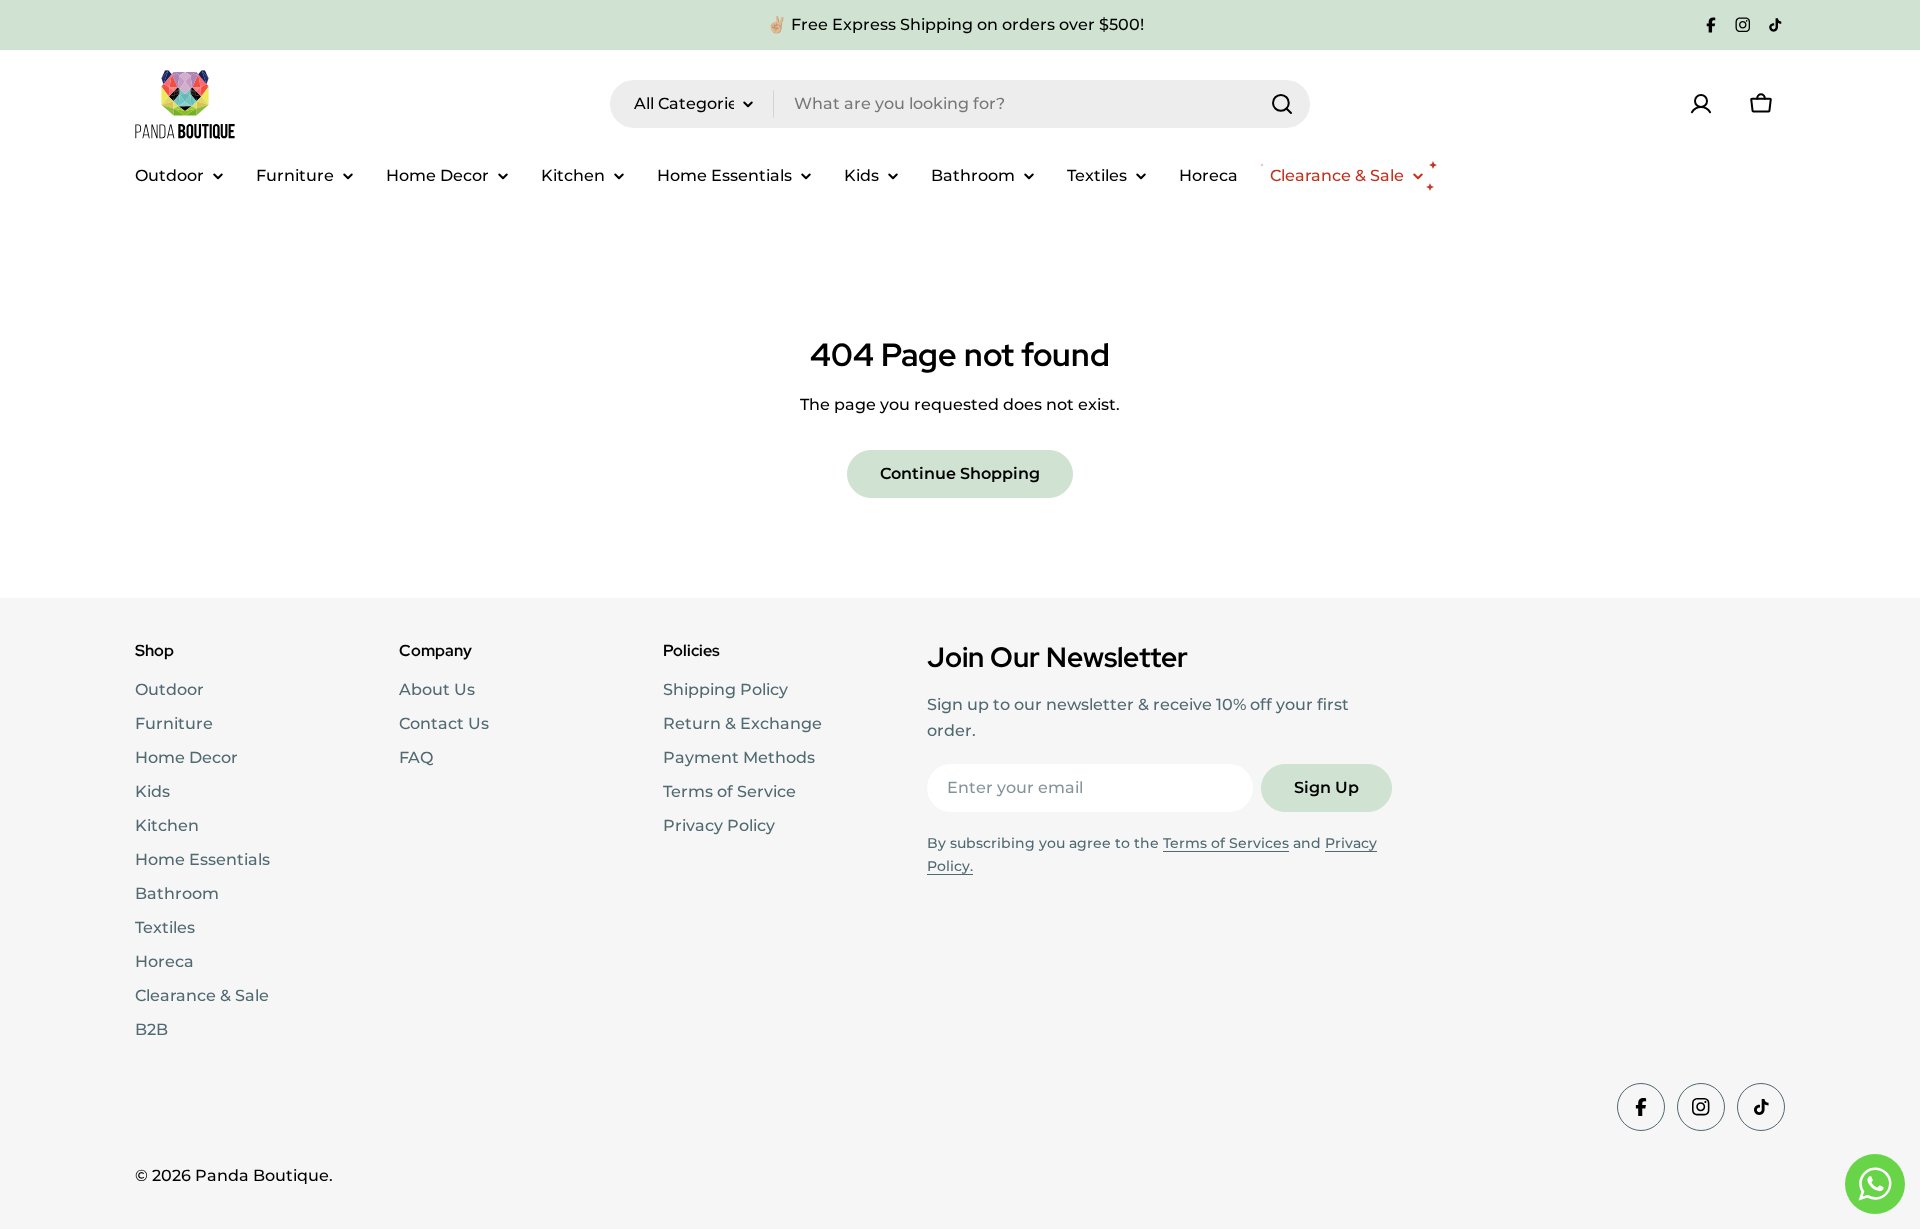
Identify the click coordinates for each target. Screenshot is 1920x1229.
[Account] (1701, 104)
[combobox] (960, 104)
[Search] (1282, 104)
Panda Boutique (262, 1175)
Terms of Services (1226, 843)
